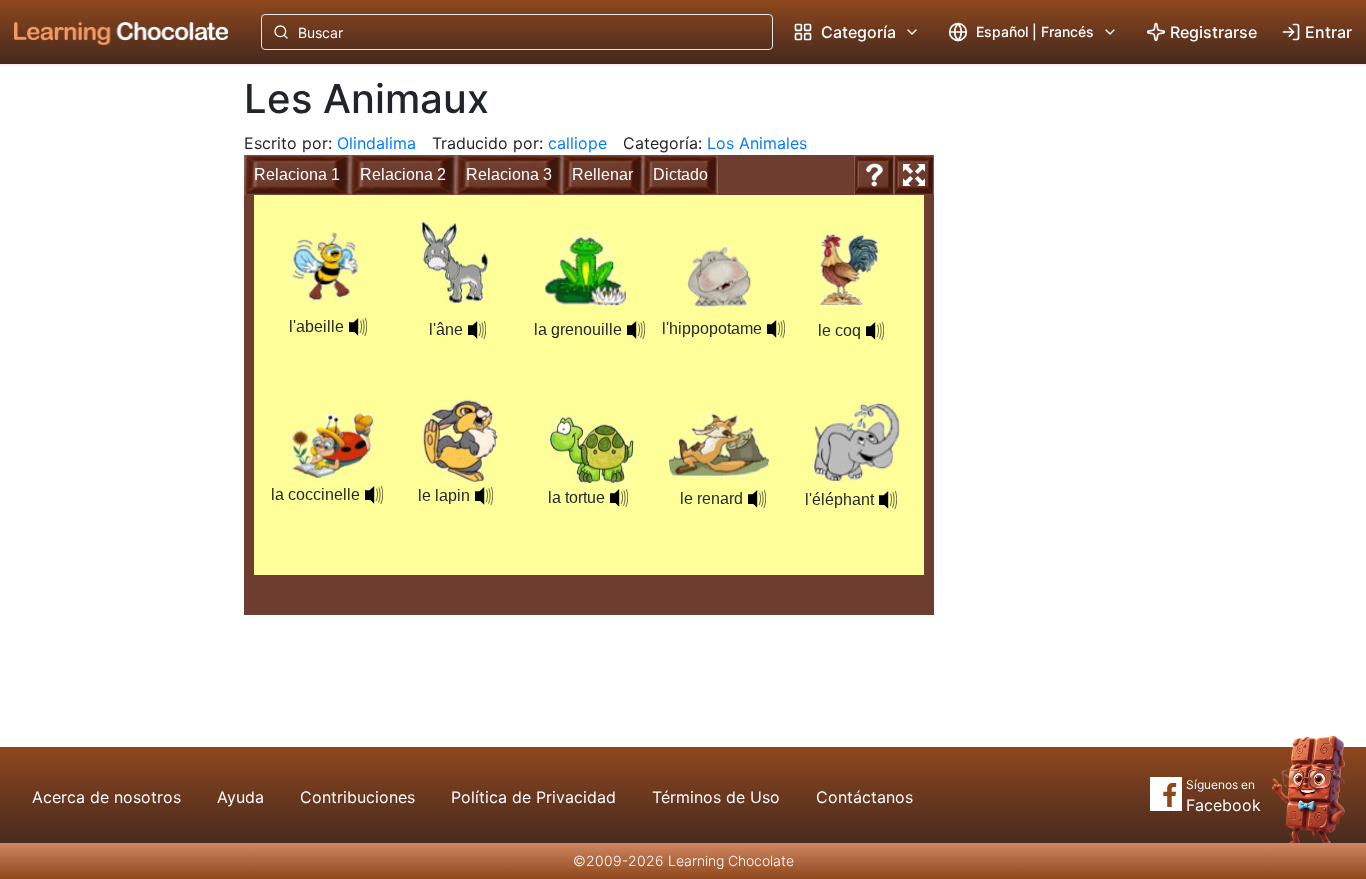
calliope (577, 143)
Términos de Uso (716, 797)
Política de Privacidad (533, 797)
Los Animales (757, 143)
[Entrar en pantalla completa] (914, 175)
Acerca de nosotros (106, 797)
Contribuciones (357, 797)
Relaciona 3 (509, 174)
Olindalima (376, 143)
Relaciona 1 (297, 174)
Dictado (680, 174)
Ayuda (240, 797)
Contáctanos (864, 797)
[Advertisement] (106, 395)
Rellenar (602, 174)
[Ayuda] (874, 175)
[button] (477, 330)
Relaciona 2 (403, 174)
